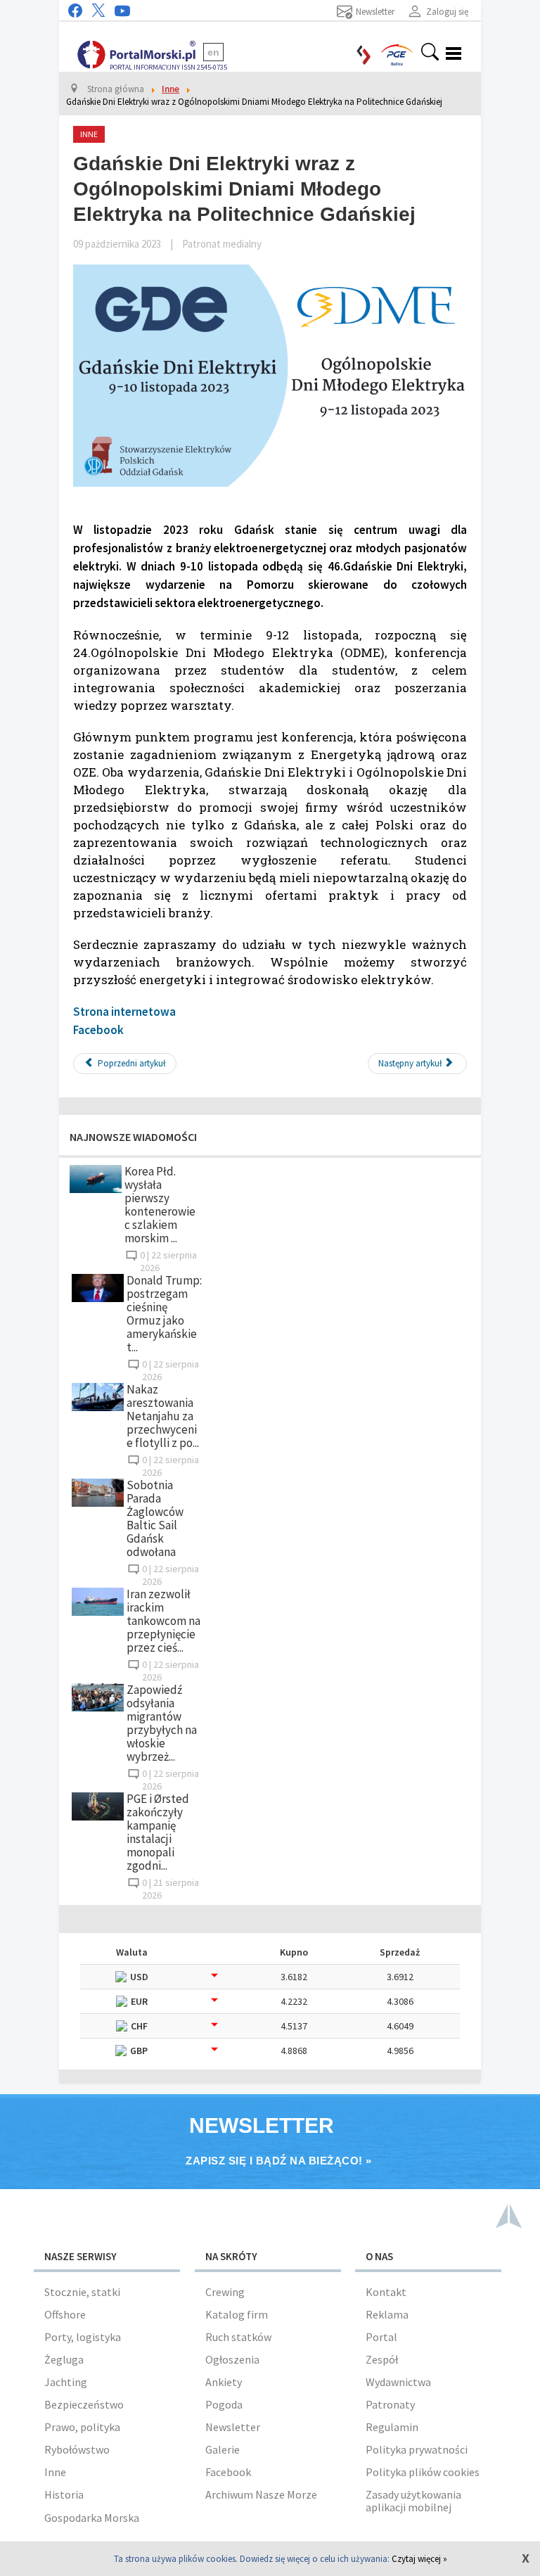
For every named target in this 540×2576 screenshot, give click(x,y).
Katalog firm (237, 2314)
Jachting (66, 2382)
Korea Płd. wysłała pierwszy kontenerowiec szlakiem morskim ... (160, 1205)
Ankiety (224, 2382)
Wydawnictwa (398, 2382)
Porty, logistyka (83, 2337)
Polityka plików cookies (423, 2472)
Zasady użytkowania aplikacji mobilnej (413, 2501)
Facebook (98, 1030)
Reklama (387, 2314)
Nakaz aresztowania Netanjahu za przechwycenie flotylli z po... (163, 1416)
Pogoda (224, 2404)
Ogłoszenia (232, 2359)
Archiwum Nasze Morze (261, 2494)
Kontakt (386, 2292)
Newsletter (233, 2427)
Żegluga (64, 2359)
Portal (381, 2337)
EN (213, 52)
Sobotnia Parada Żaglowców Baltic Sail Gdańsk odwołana (155, 1518)
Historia (64, 2494)
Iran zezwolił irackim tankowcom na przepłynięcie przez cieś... (163, 1621)
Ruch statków (238, 2337)
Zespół (382, 2359)
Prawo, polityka (82, 2427)
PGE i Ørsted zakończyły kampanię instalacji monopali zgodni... (158, 1832)
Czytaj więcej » (419, 2559)
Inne (55, 2472)
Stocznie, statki (82, 2292)
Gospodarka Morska (92, 2518)
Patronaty (390, 2404)
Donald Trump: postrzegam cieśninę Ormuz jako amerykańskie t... (164, 1314)
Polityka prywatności (417, 2449)
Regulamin (392, 2427)
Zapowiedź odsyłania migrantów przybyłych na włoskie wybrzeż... (162, 1723)
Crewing (225, 2292)
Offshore (65, 2314)
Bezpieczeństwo (84, 2404)
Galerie (223, 2449)
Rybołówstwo (77, 2449)
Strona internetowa (124, 1012)
